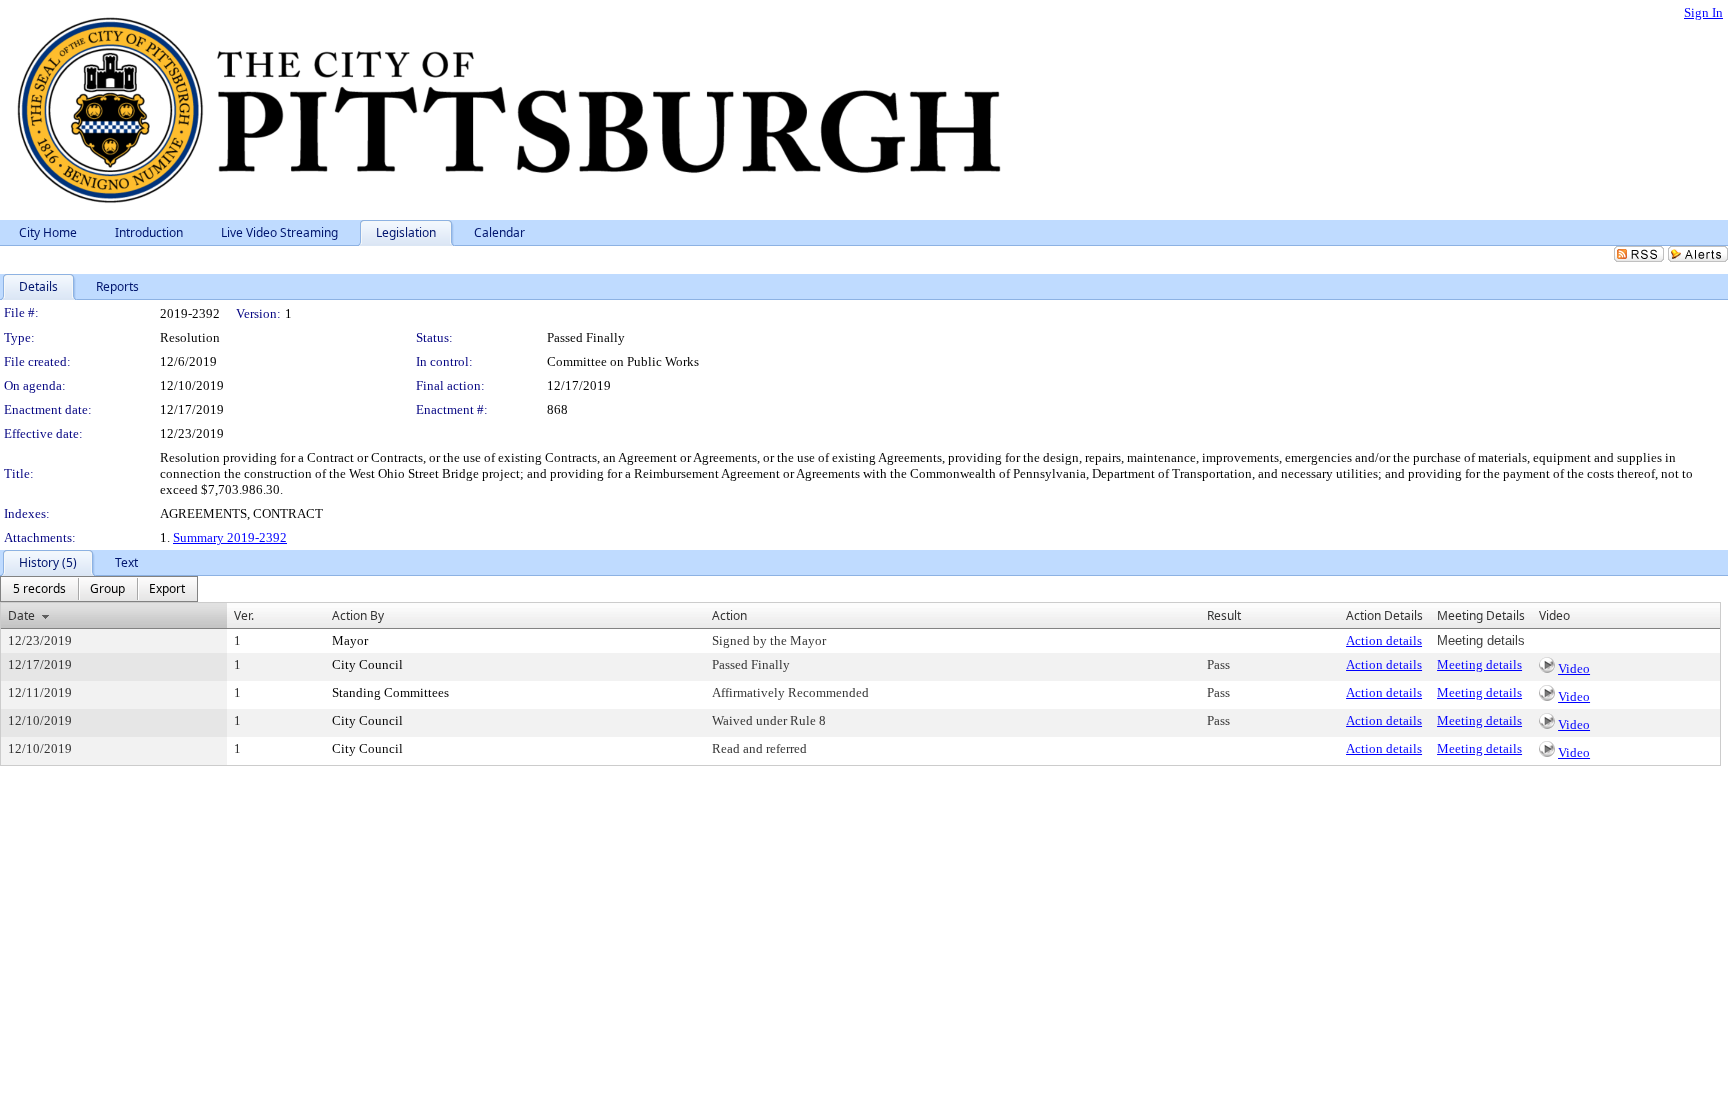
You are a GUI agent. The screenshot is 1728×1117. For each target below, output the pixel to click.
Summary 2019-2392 (230, 537)
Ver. (244, 615)
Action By (358, 615)
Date (21, 615)
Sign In (1703, 12)
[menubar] (99, 589)
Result (1224, 615)
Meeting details (1479, 664)
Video (1574, 668)
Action (729, 615)
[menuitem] (39, 589)
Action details (1384, 640)
